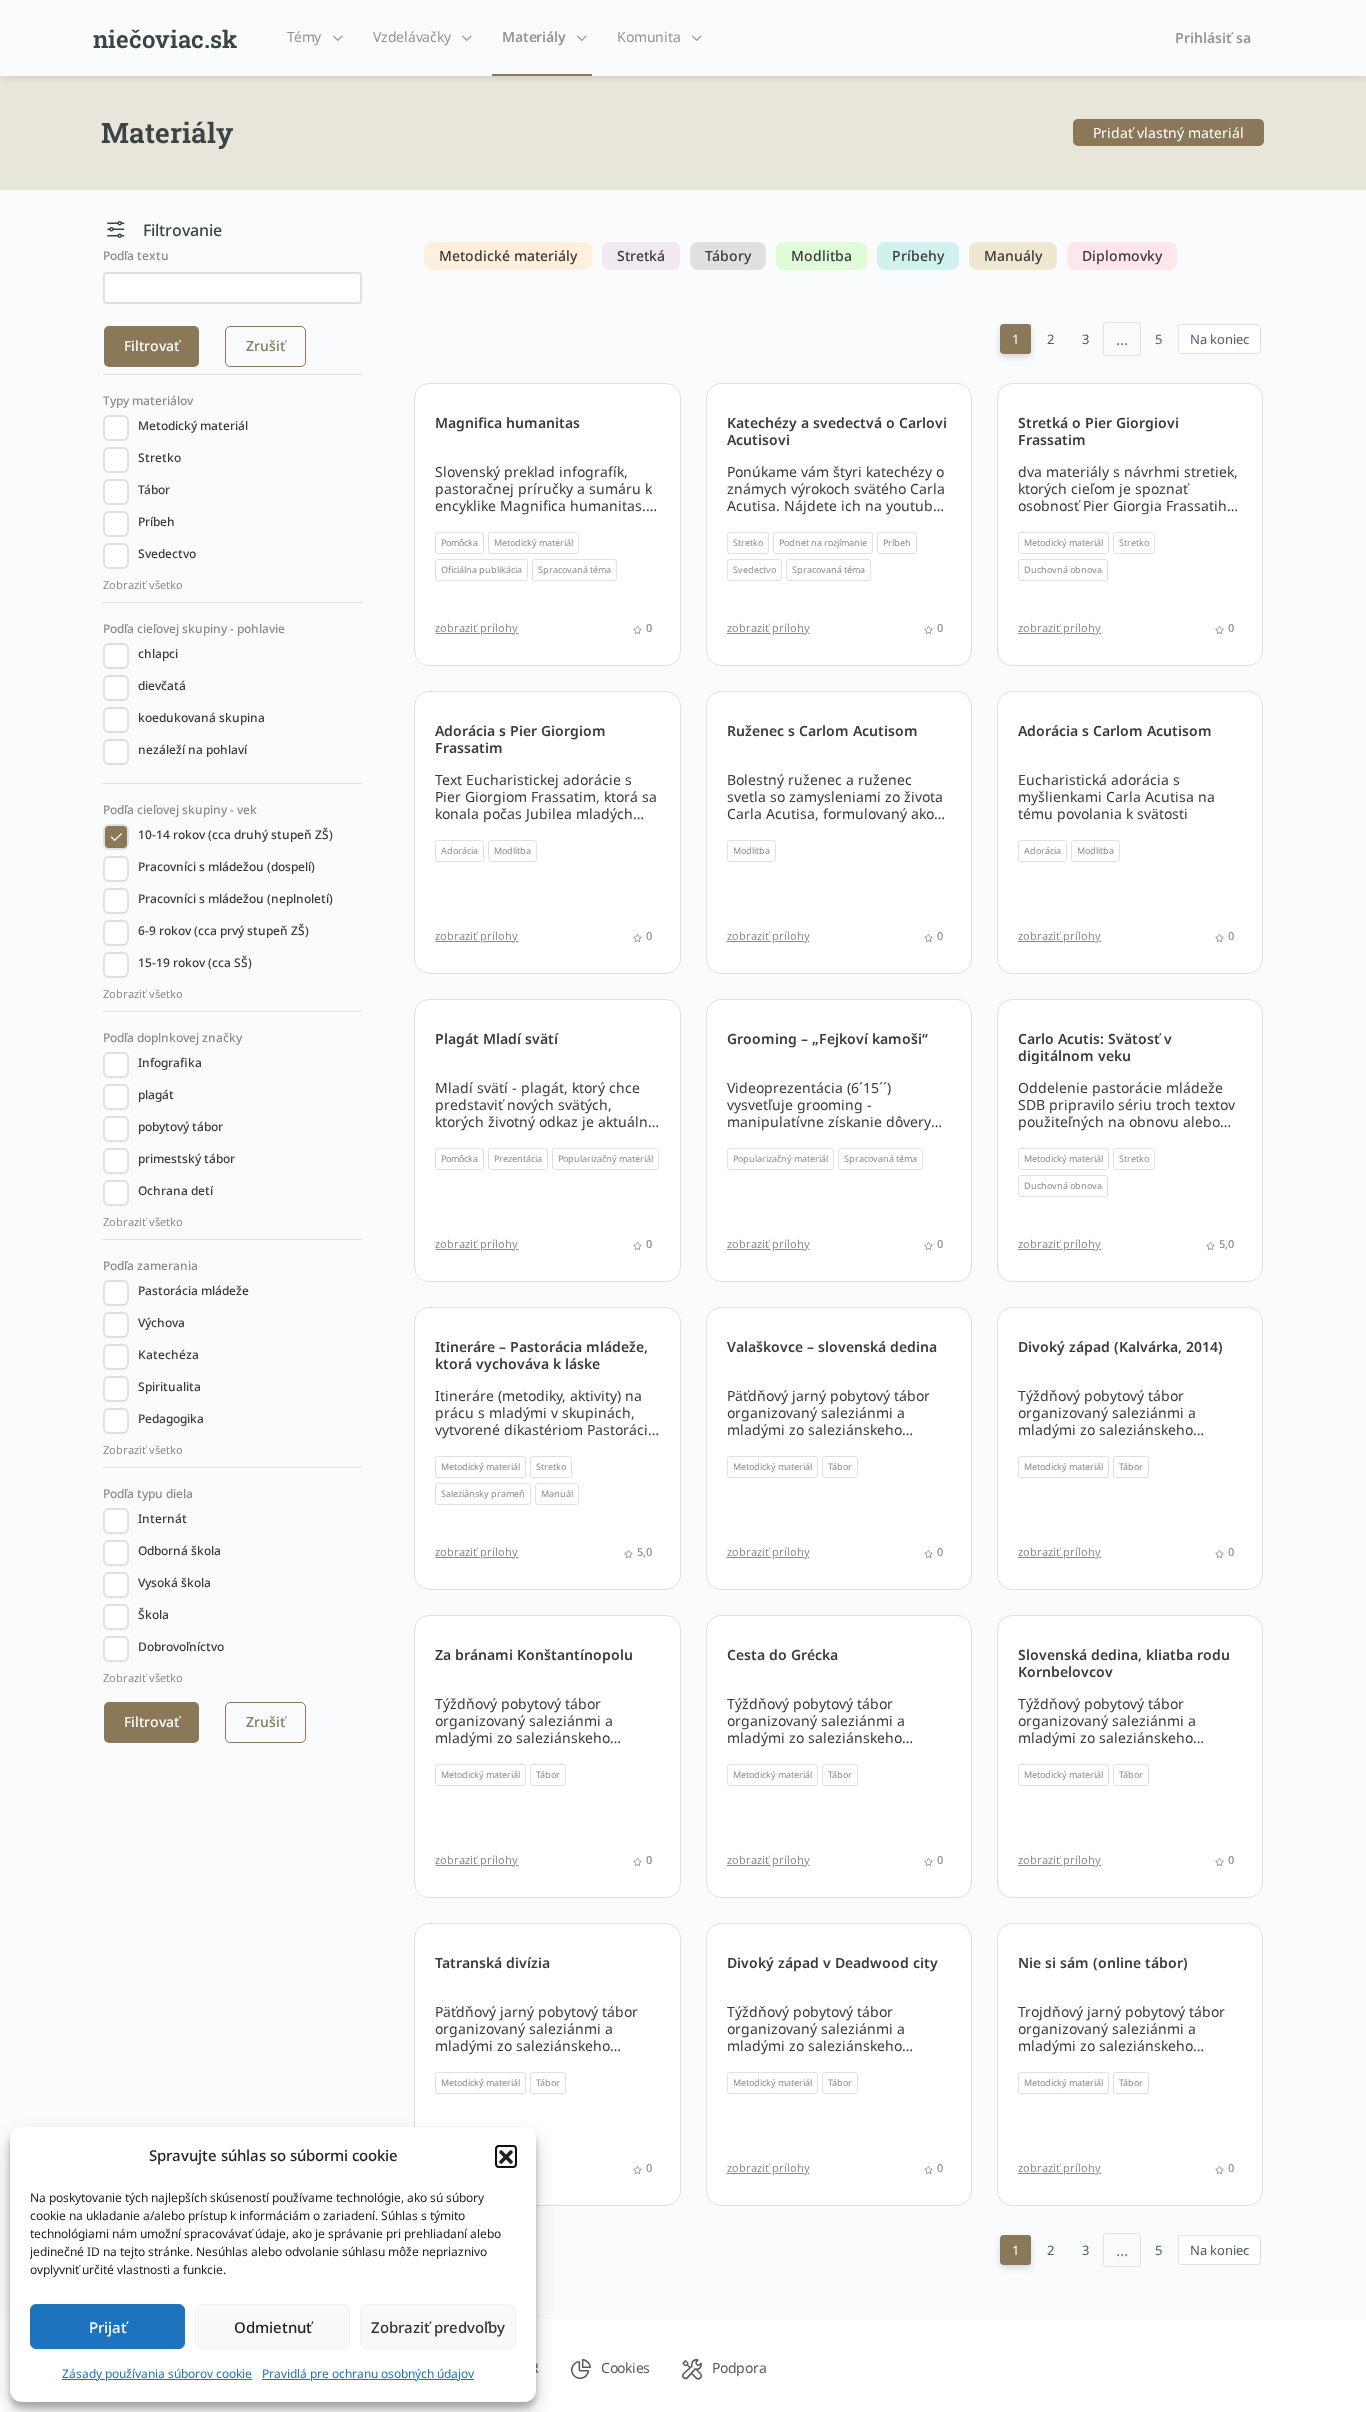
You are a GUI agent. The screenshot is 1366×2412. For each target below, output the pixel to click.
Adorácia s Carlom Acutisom (1115, 730)
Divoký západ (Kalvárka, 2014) (1120, 1346)
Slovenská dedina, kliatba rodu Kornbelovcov (1124, 1663)
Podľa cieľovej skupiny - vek (180, 809)
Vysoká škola (174, 1582)
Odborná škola (179, 1550)
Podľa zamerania (150, 1265)
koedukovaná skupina (201, 717)
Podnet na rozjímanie (823, 542)
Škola (153, 1614)
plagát (156, 1094)
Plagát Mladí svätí (496, 1038)
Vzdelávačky (411, 36)
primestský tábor (186, 1158)
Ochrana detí (175, 1190)
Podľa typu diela (148, 1493)
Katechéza (168, 1354)
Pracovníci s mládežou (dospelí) (226, 866)
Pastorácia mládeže (193, 1290)
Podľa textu (136, 255)
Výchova (161, 1322)
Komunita (648, 36)
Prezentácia (518, 1158)
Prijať (108, 2327)
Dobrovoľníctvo (181, 1646)
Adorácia (459, 850)
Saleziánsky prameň (483, 1493)
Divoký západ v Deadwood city (832, 1962)
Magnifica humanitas (507, 422)
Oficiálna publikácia (481, 569)
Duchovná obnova (1063, 569)
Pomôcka (459, 542)
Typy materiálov (148, 400)
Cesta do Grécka (782, 1654)
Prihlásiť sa (1213, 37)
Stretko (159, 457)
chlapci (158, 653)
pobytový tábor (180, 1126)
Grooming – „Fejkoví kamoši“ (827, 1038)
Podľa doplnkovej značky (172, 1037)
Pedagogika (171, 1418)
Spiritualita (169, 1386)
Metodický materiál (193, 425)
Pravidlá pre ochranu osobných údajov (368, 2373)
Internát (162, 1518)
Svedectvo (167, 553)
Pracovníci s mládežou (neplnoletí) (235, 898)
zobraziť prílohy (476, 627)
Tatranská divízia (492, 1962)
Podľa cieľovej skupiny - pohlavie (194, 628)
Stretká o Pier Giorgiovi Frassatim (1098, 431)
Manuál (557, 1493)
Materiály (533, 36)
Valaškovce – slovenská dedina (832, 1346)
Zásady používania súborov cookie (157, 2373)
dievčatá (162, 685)
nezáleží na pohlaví (192, 749)
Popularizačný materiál (605, 1158)
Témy (304, 36)
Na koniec (1219, 339)
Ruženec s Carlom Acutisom (822, 730)
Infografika (170, 1062)
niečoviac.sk (165, 39)
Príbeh (156, 521)
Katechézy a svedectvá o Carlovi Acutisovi (837, 431)
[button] (506, 2156)
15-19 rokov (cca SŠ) (195, 962)
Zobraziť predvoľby (438, 2327)
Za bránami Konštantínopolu (534, 1654)
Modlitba (512, 850)
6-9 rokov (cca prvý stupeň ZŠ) (223, 930)
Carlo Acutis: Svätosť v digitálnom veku (1095, 1047)
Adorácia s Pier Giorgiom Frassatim (520, 739)
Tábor (154, 489)
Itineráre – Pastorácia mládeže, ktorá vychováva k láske (541, 1355)
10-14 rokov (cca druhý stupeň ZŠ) (235, 834)
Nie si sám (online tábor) (1103, 1962)
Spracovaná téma (574, 569)
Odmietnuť (273, 2327)
